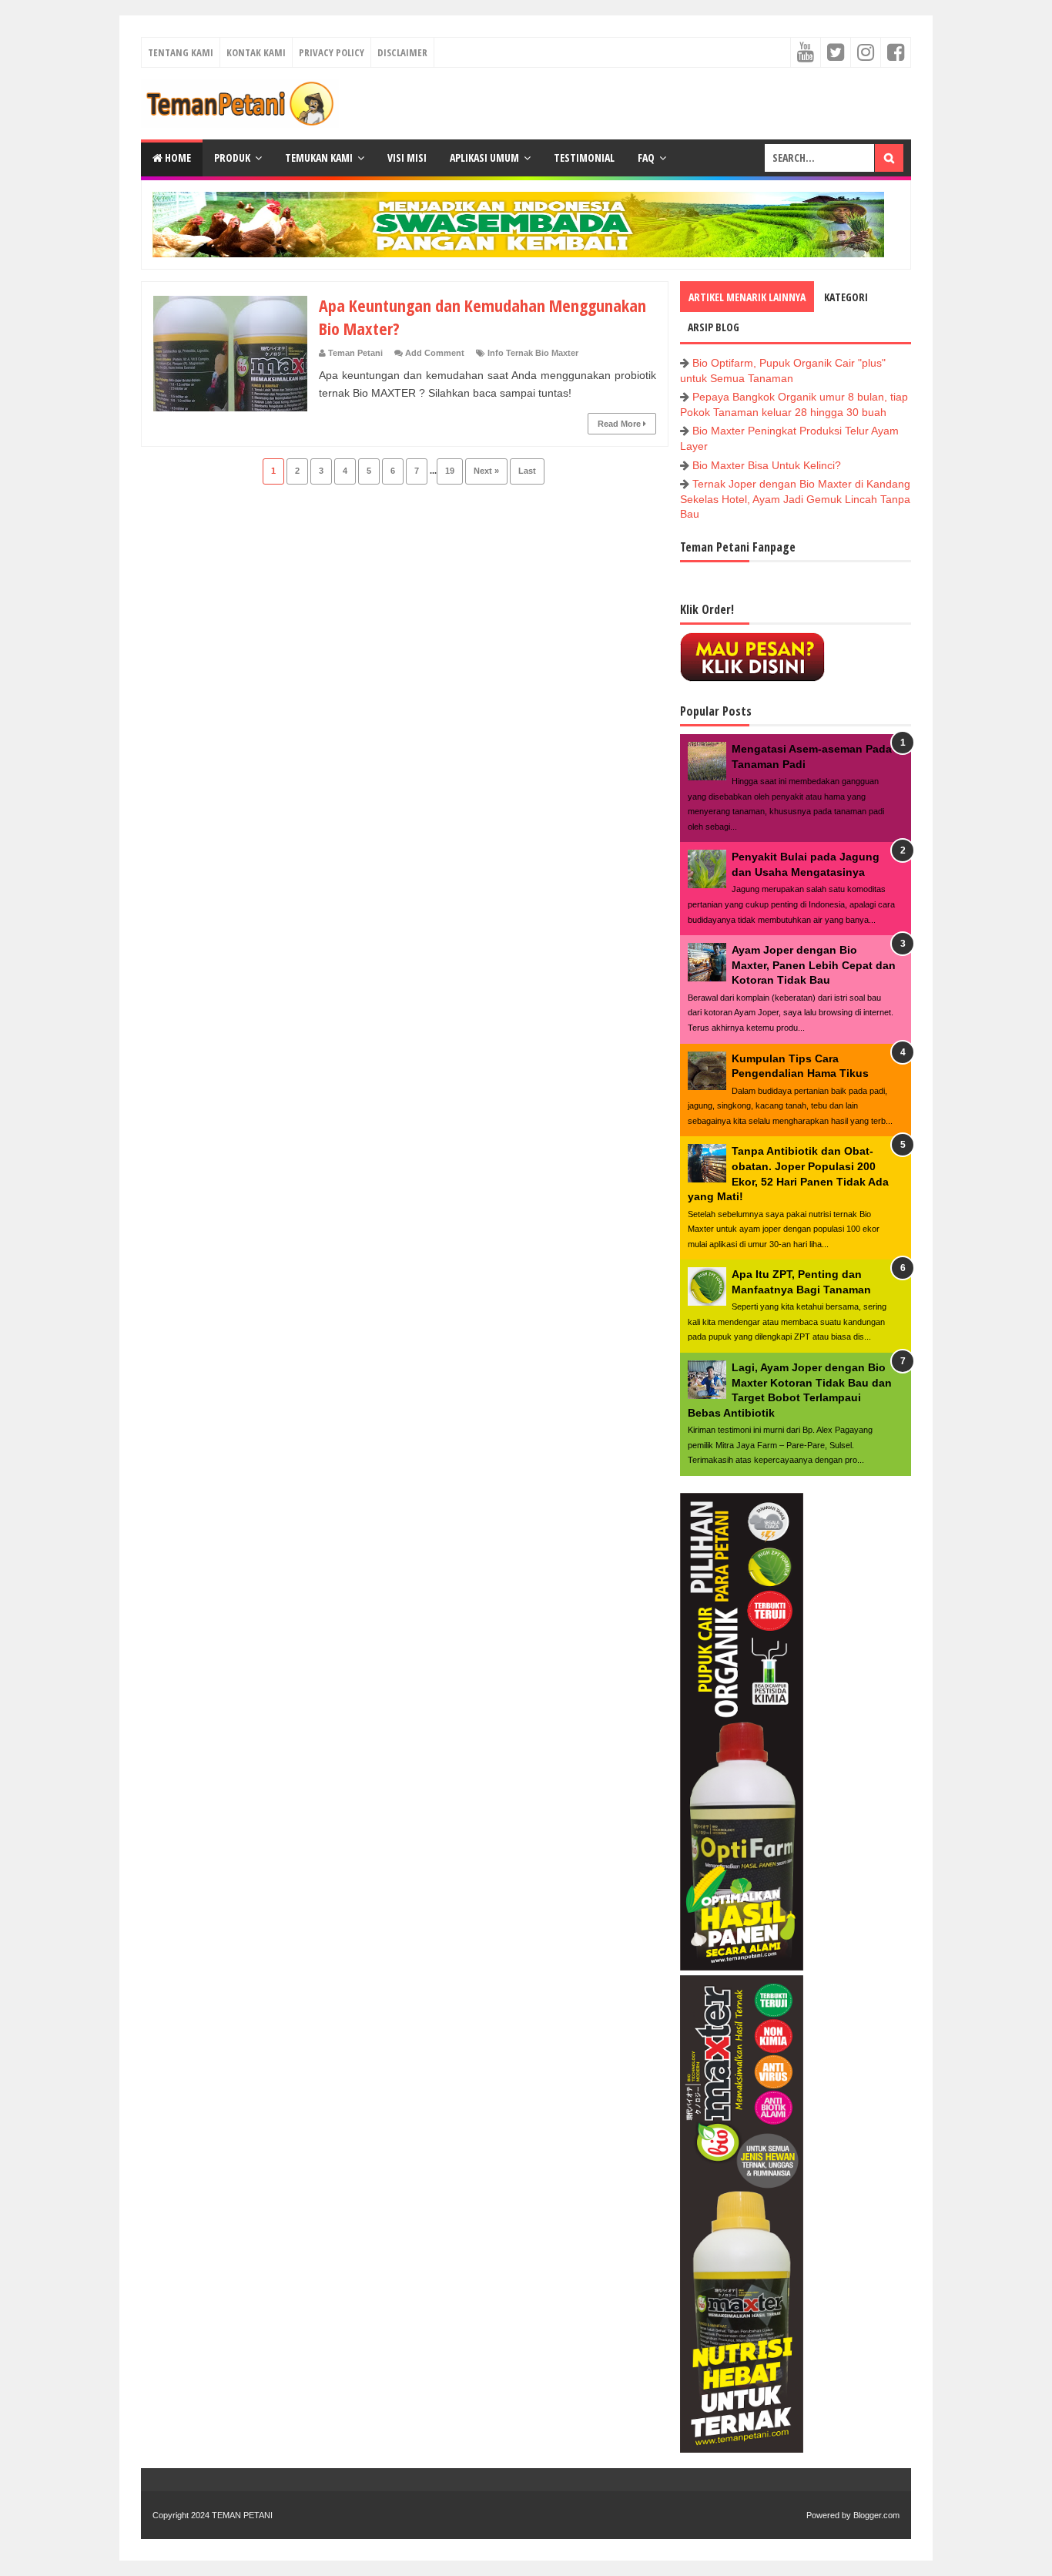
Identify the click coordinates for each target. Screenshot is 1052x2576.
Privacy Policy (332, 52)
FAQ (646, 158)
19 (450, 471)
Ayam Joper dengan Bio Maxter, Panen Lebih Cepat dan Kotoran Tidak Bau (814, 965)
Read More (620, 424)
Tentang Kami (181, 52)
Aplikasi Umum (484, 158)
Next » (486, 471)
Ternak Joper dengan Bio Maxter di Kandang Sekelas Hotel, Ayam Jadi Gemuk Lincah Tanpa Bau (795, 499)
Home (177, 158)
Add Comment (435, 353)
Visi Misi (407, 158)
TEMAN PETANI (242, 2515)
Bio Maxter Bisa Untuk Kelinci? (767, 465)
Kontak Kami (256, 52)
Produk (232, 158)
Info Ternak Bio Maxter (533, 353)
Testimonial (584, 158)
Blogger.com (876, 2515)
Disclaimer (402, 52)
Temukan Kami (319, 158)
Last (527, 471)
